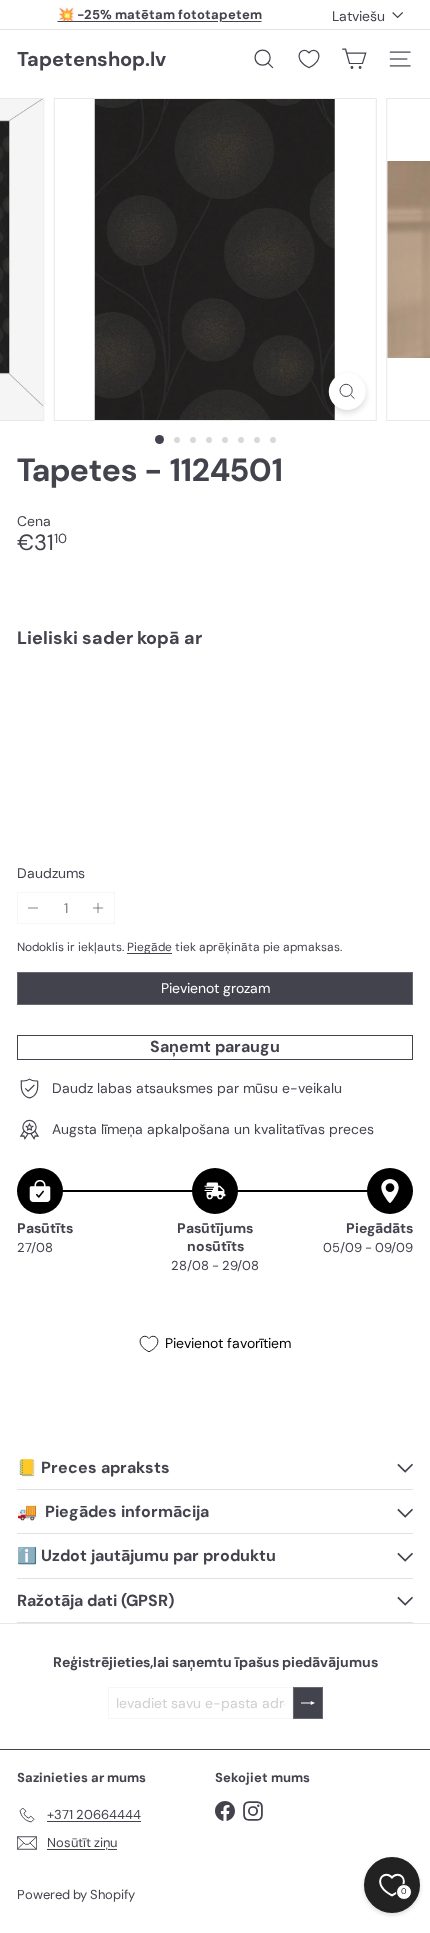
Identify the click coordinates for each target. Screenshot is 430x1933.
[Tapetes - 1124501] (215, 734)
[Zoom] (346, 391)
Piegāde (149, 947)
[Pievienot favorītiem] (386, 706)
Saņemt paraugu (215, 1046)
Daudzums (51, 873)
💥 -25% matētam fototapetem (160, 14)
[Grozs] (354, 59)
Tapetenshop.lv (91, 59)
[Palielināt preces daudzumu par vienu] (98, 908)
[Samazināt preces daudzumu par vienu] (33, 908)
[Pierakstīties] (308, 1703)
